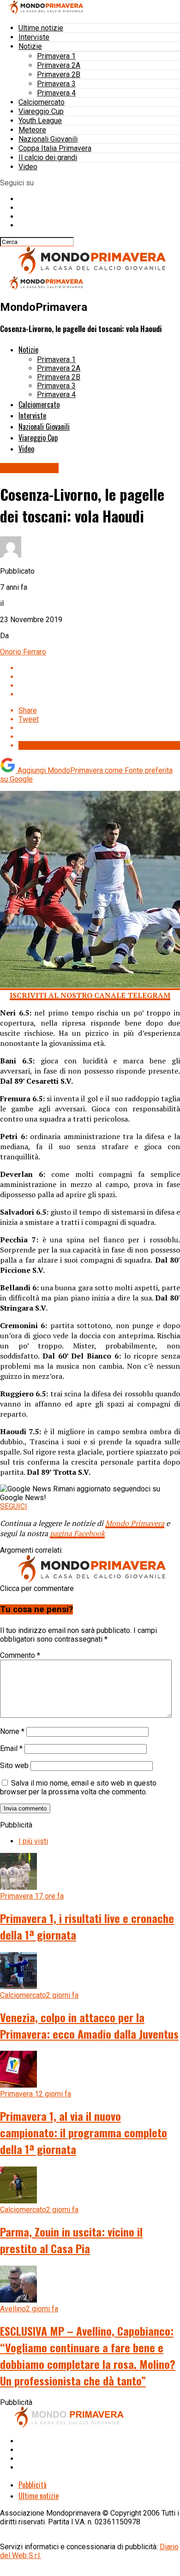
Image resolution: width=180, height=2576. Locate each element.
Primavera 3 (56, 84)
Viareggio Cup (41, 111)
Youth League (40, 121)
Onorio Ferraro (23, 652)
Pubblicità (33, 2485)
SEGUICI (14, 1506)
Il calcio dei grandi (48, 157)
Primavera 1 (56, 56)
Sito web (14, 1766)
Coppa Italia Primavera (55, 148)
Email (11, 1748)
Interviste (34, 37)
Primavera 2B (59, 74)
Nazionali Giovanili (48, 139)
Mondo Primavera (135, 1523)
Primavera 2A (59, 65)
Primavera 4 (56, 93)
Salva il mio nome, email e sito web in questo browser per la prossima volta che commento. (78, 1787)
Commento (20, 1655)
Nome (12, 1731)
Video (28, 167)
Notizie (30, 46)
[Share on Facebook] (99, 668)
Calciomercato (42, 102)
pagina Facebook (77, 1533)
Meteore (32, 130)
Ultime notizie (41, 28)
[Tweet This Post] (99, 677)
